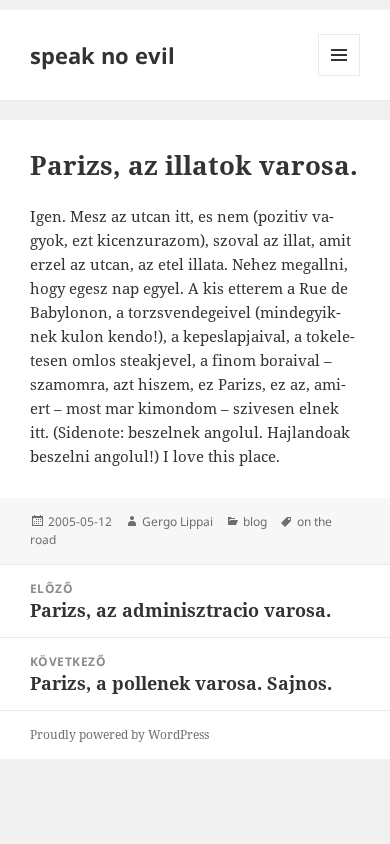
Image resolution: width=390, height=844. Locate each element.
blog (255, 521)
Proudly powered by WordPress (119, 734)
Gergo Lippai (177, 521)
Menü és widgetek (339, 75)
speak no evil (102, 55)
